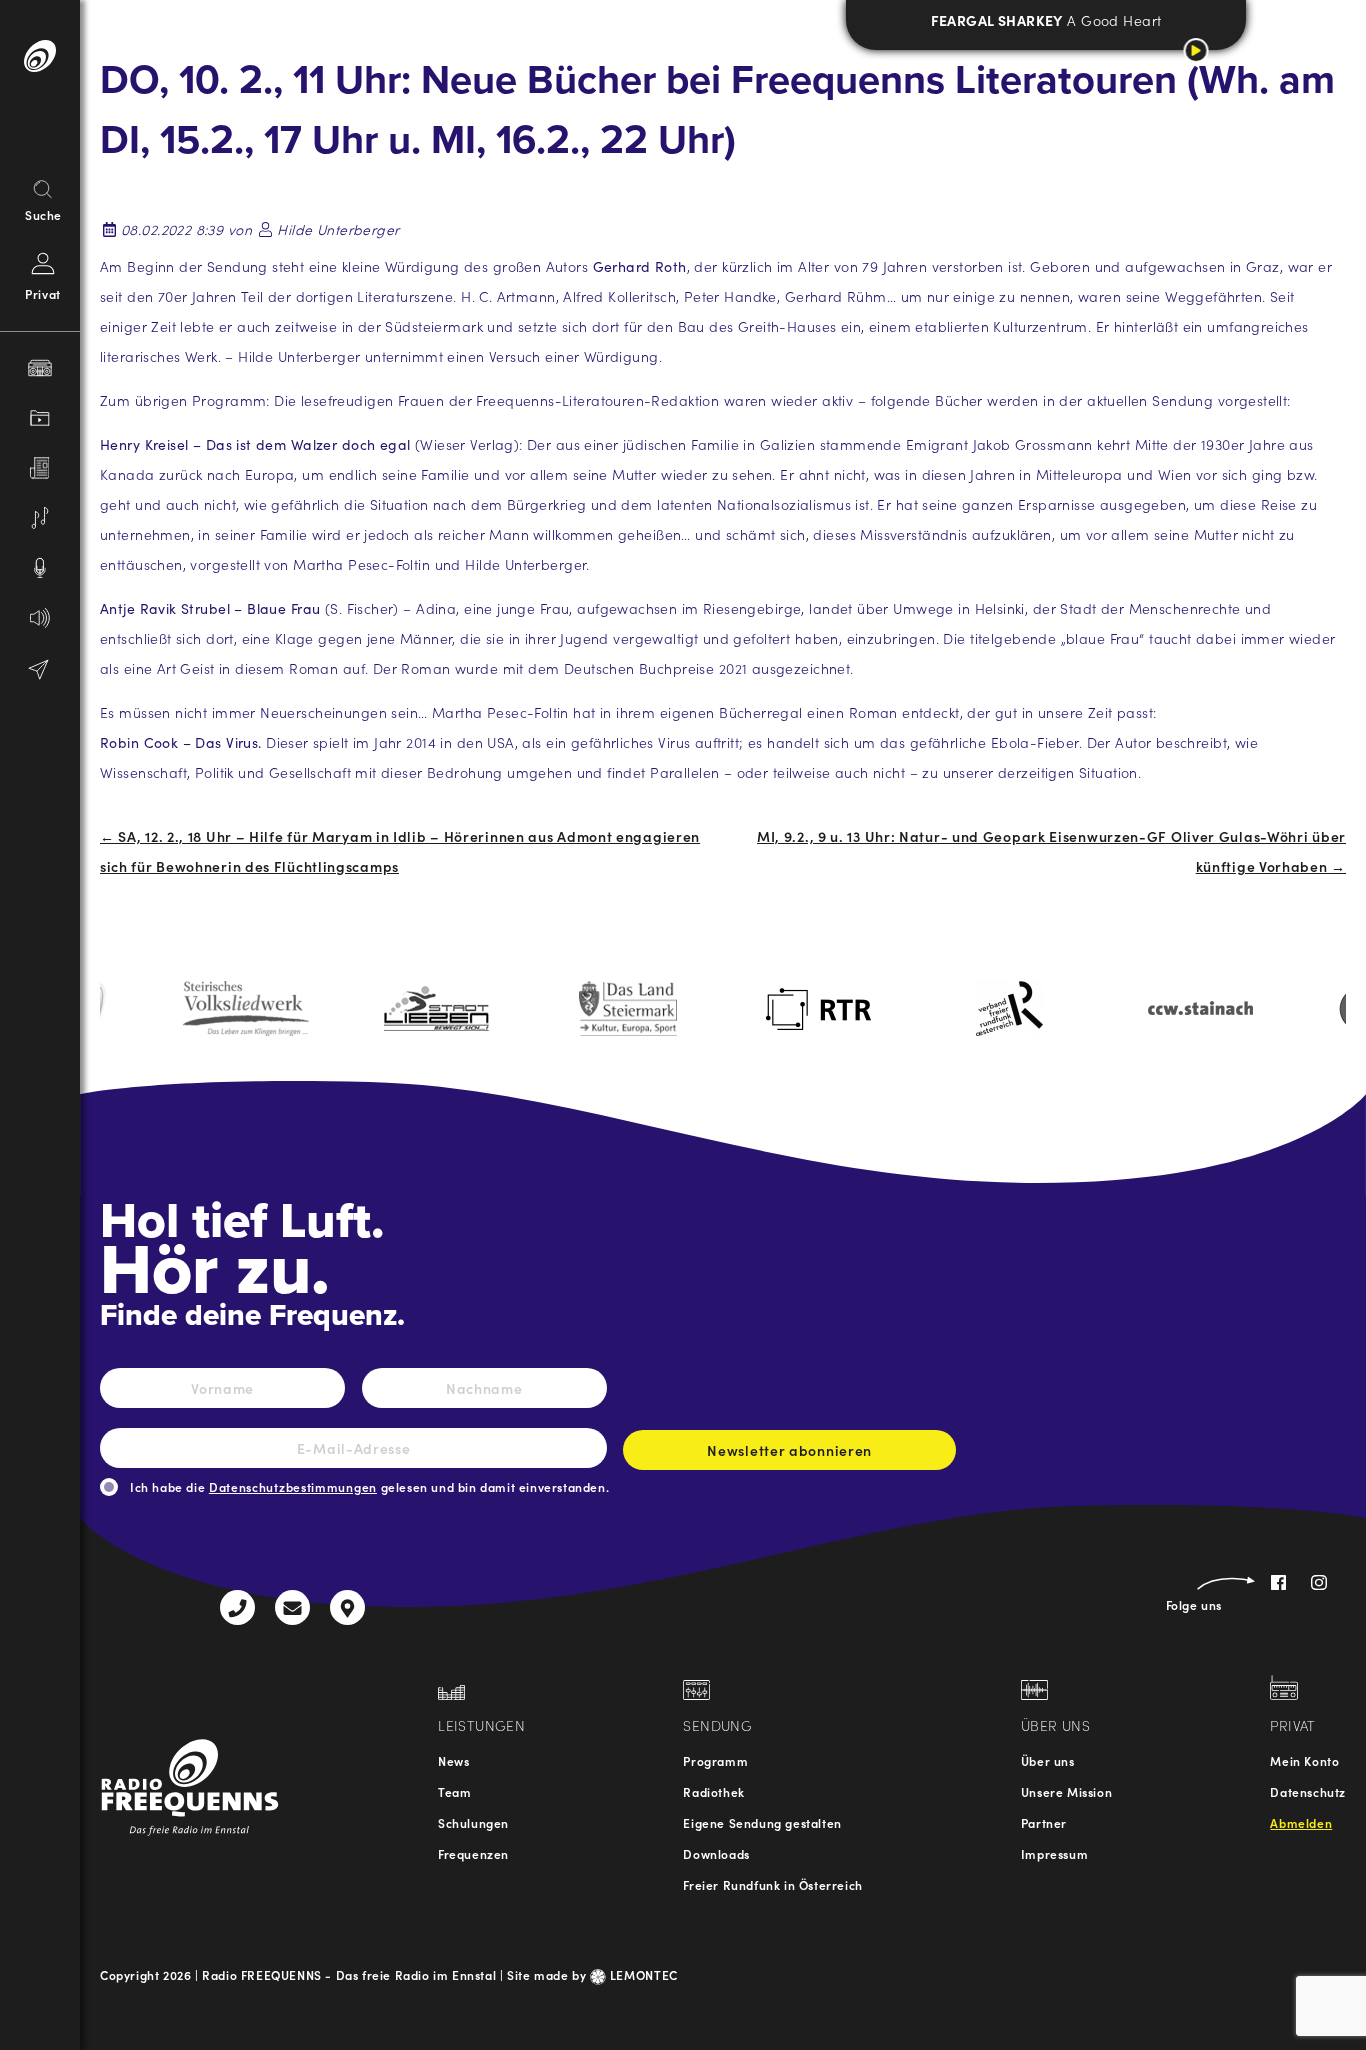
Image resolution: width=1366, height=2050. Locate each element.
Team (454, 1791)
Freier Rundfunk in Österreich (772, 1884)
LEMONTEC (642, 1974)
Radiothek (713, 1791)
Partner (1044, 1822)
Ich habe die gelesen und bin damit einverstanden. (369, 1486)
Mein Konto (1304, 1760)
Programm (715, 1760)
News (453, 1760)
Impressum (1054, 1853)
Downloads (716, 1853)
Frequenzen (473, 1853)
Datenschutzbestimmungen (293, 1486)
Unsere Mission (1066, 1791)
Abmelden (1301, 1822)
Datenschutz (1308, 1791)
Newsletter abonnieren (789, 1450)
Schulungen (473, 1822)
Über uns (1048, 1760)
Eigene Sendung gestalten (762, 1822)
